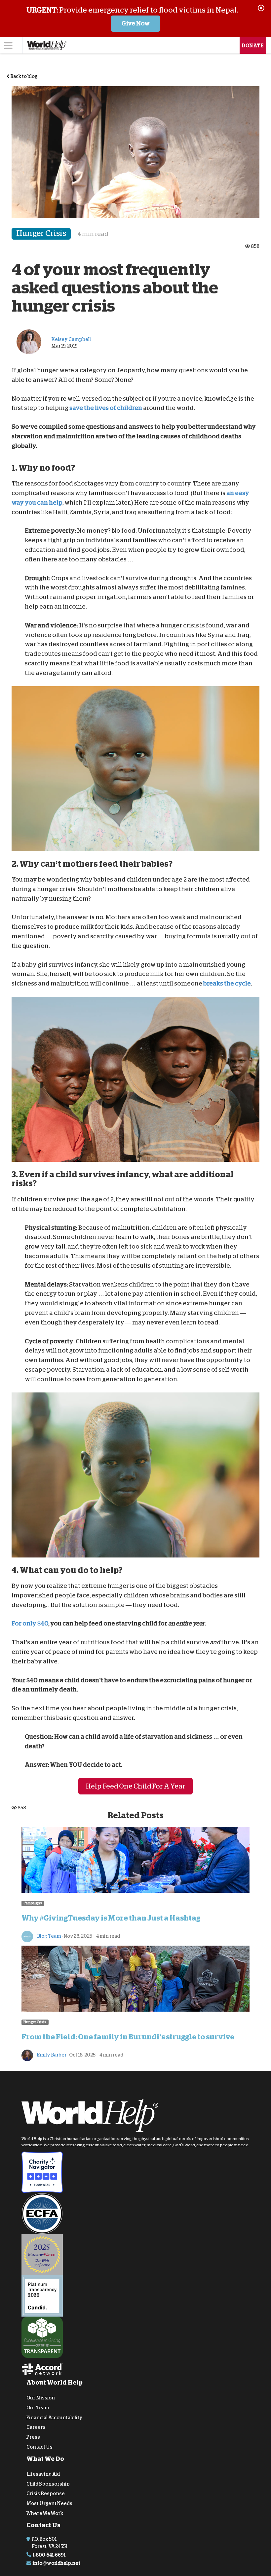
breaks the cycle (227, 984)
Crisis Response (46, 2493)
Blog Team (49, 1936)
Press (33, 2437)
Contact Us (39, 2447)
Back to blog (24, 76)
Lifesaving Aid (43, 2474)
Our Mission (41, 2398)
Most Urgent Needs (49, 2503)
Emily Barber (51, 2055)
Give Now (136, 23)
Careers (36, 2427)
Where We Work (45, 2513)
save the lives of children (106, 408)
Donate (253, 46)
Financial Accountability (55, 2417)
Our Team (38, 2408)
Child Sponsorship (48, 2484)
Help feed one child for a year (135, 1786)
